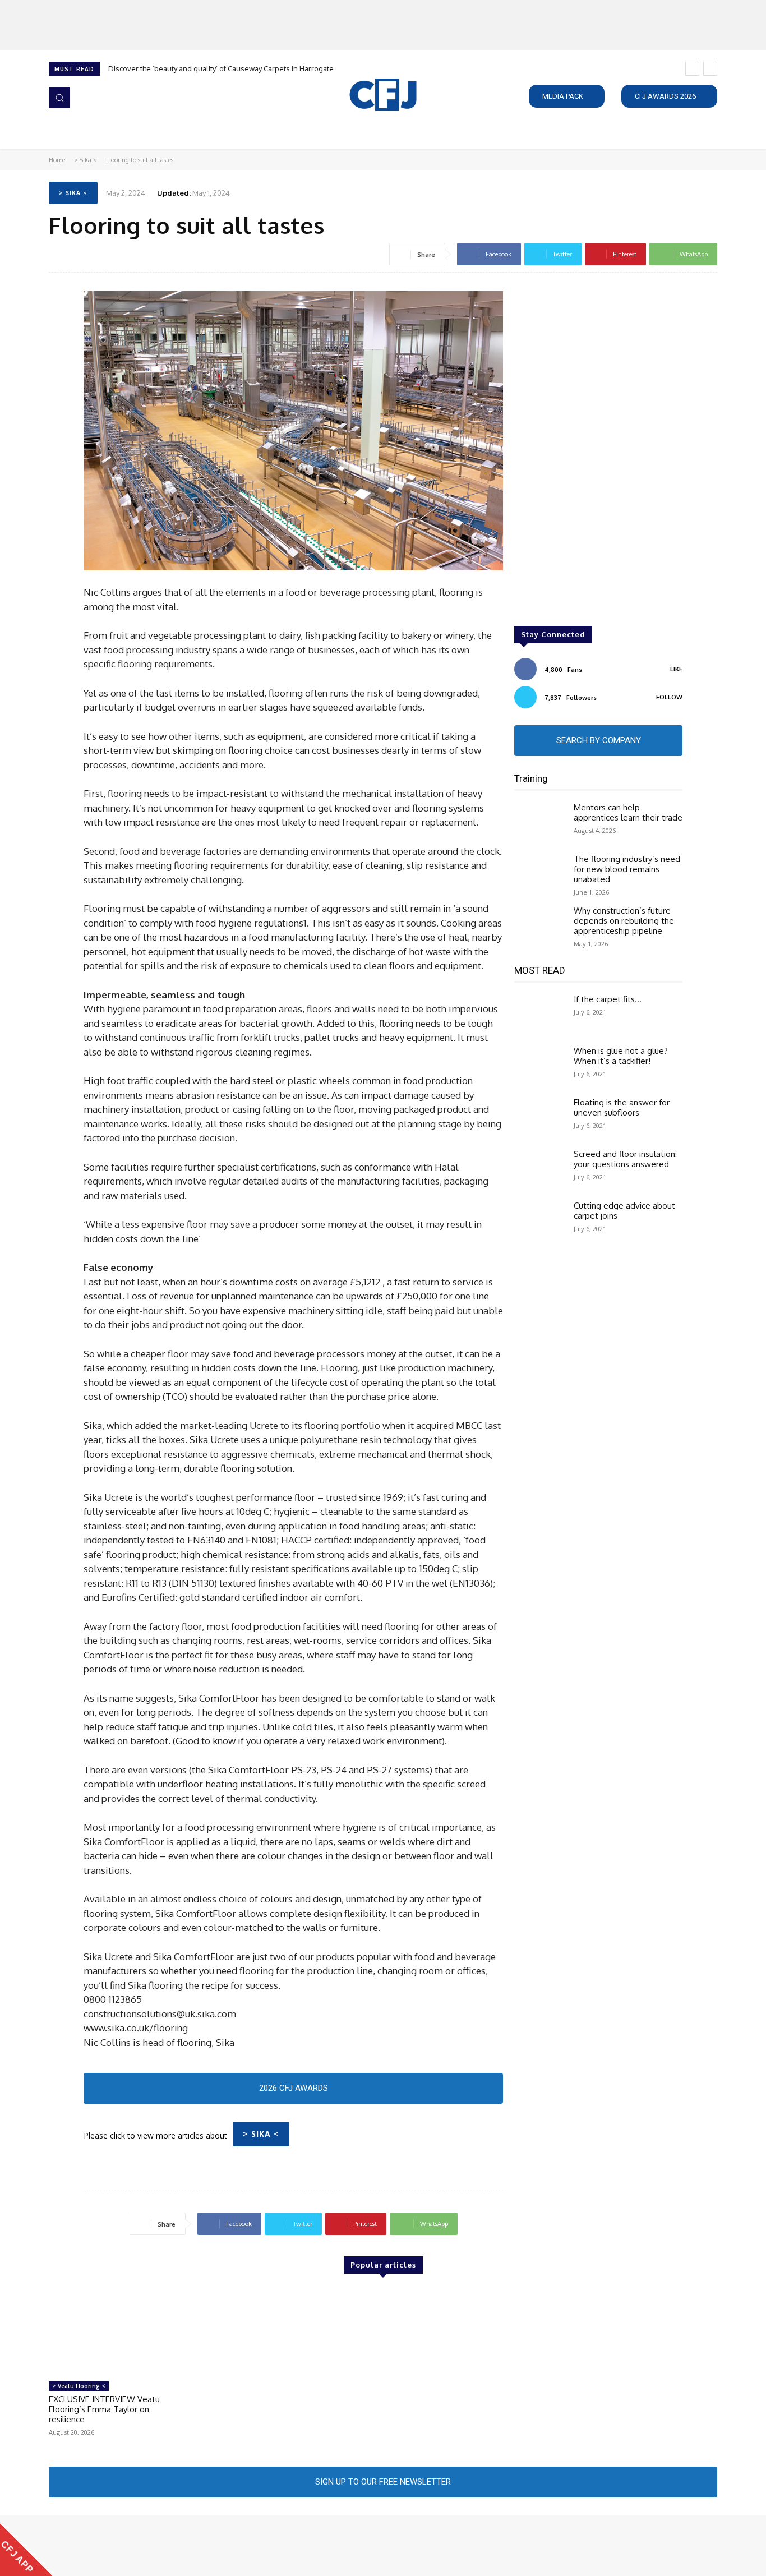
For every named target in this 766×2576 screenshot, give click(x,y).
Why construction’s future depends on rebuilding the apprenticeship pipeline (624, 921)
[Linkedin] (88, 2546)
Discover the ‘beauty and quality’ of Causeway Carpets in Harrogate (221, 68)
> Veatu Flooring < (79, 2386)
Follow (669, 697)
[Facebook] (57, 2546)
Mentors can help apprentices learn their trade (628, 812)
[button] (59, 98)
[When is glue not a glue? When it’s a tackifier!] (539, 1066)
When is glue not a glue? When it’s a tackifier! (621, 1056)
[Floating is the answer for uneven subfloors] (539, 1118)
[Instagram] (72, 2546)
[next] (710, 69)
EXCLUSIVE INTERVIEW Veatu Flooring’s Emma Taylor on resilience (104, 2409)
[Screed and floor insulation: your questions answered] (539, 1169)
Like (676, 669)
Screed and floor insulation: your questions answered (625, 1159)
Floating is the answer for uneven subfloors (622, 1107)
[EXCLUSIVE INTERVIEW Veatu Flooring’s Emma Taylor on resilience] (111, 2332)
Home (57, 160)
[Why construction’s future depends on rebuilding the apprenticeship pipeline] (539, 926)
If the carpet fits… (608, 999)
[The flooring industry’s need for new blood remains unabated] (539, 874)
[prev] (692, 69)
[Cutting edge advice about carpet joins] (539, 1221)
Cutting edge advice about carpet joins (624, 1211)
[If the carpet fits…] (539, 1015)
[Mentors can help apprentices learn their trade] (539, 823)
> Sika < (86, 160)
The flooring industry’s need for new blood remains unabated (627, 869)
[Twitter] (104, 2546)
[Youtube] (119, 2546)
